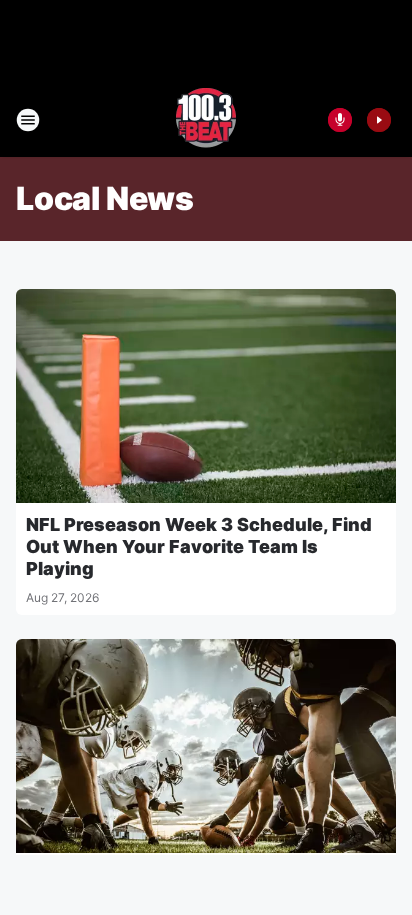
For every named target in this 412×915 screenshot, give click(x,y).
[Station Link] (206, 120)
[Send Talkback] (340, 120)
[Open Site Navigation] (28, 120)
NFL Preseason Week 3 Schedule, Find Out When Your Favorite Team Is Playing (199, 546)
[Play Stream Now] (379, 120)
